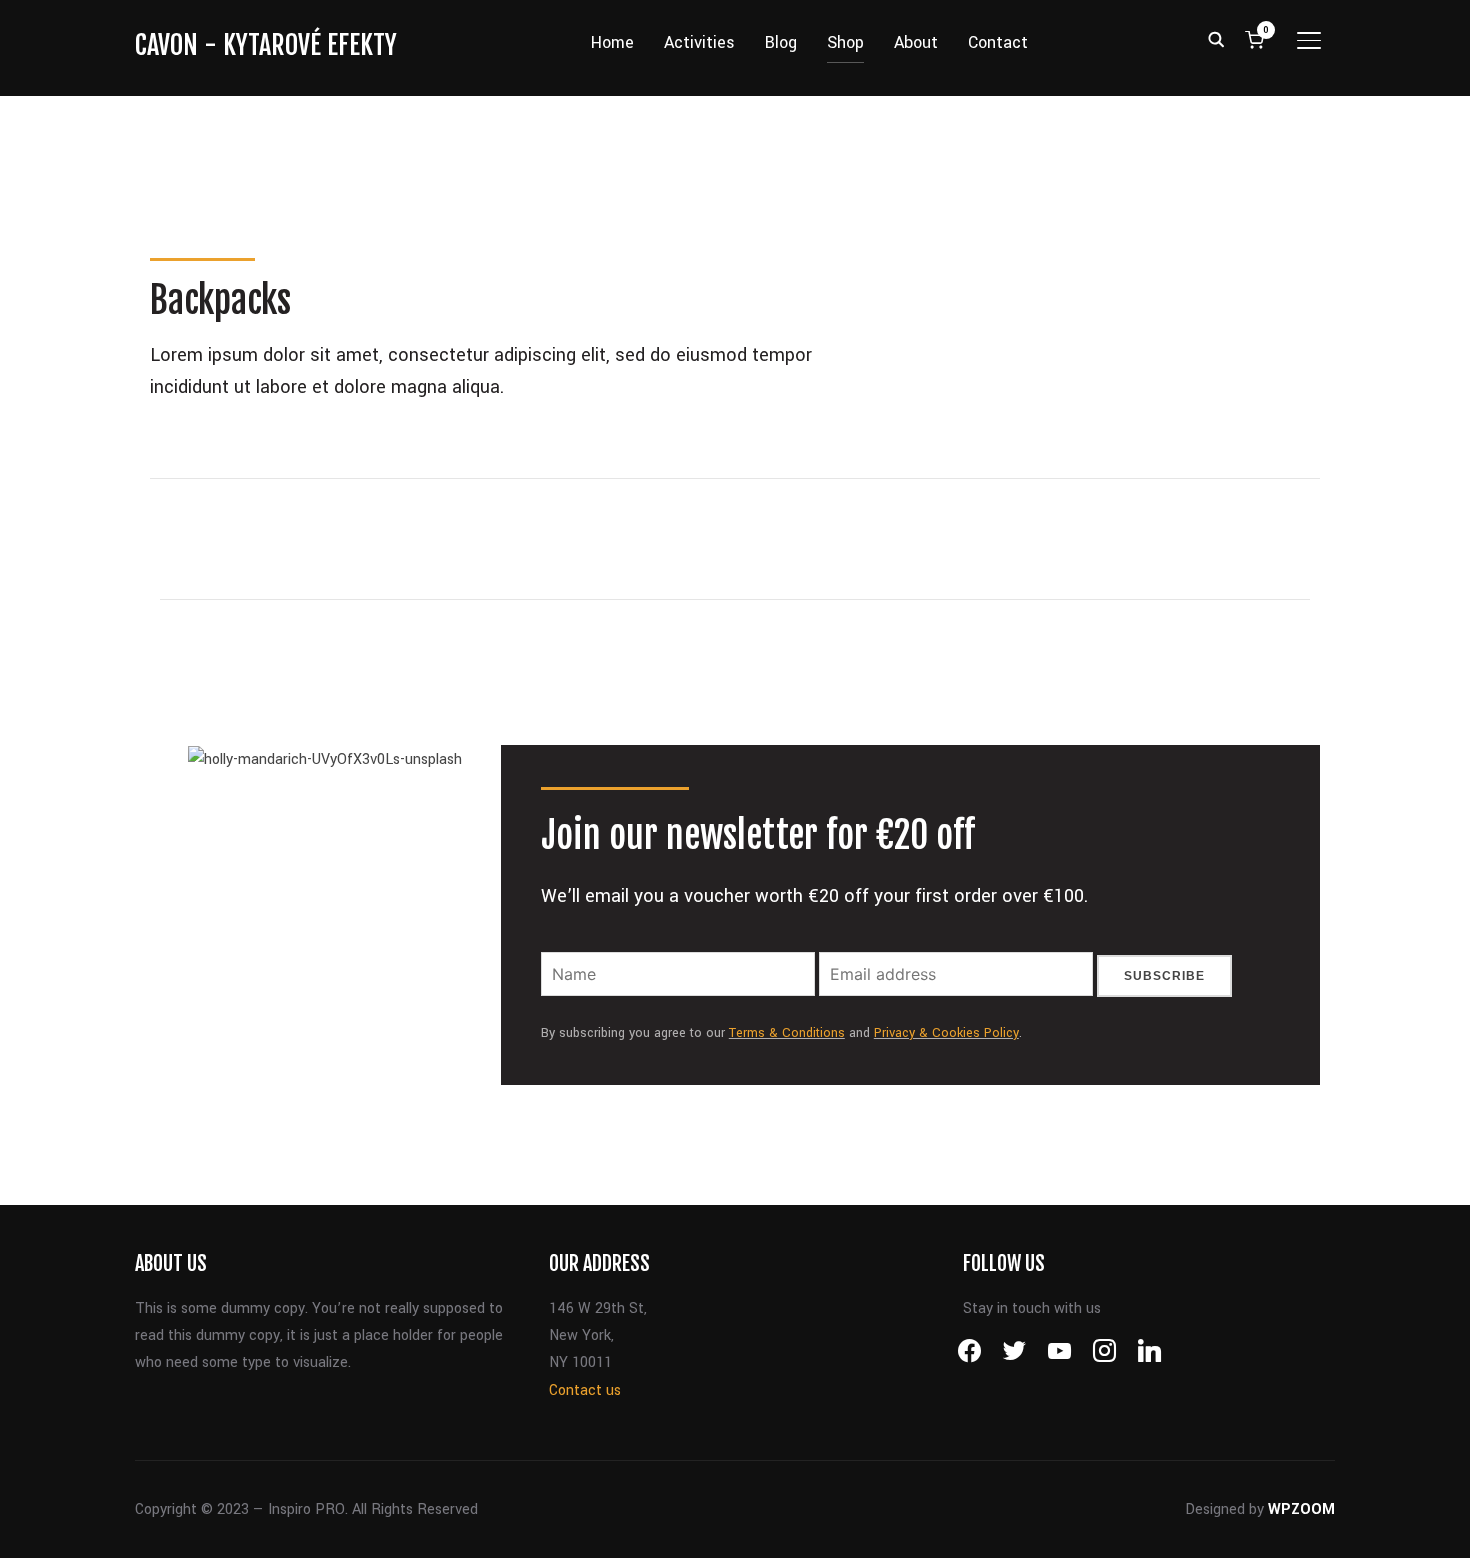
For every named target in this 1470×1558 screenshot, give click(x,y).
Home (599, 42)
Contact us (585, 1294)
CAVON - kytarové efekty (266, 45)
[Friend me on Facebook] (969, 1254)
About (928, 42)
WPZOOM (1301, 1413)
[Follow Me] (1014, 1254)
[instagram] (1104, 1254)
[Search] (1216, 38)
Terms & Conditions (787, 937)
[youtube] (1059, 1254)
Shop (832, 42)
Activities (686, 42)
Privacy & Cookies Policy (946, 937)
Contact (1010, 42)
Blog (768, 42)
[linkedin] (1149, 1254)
